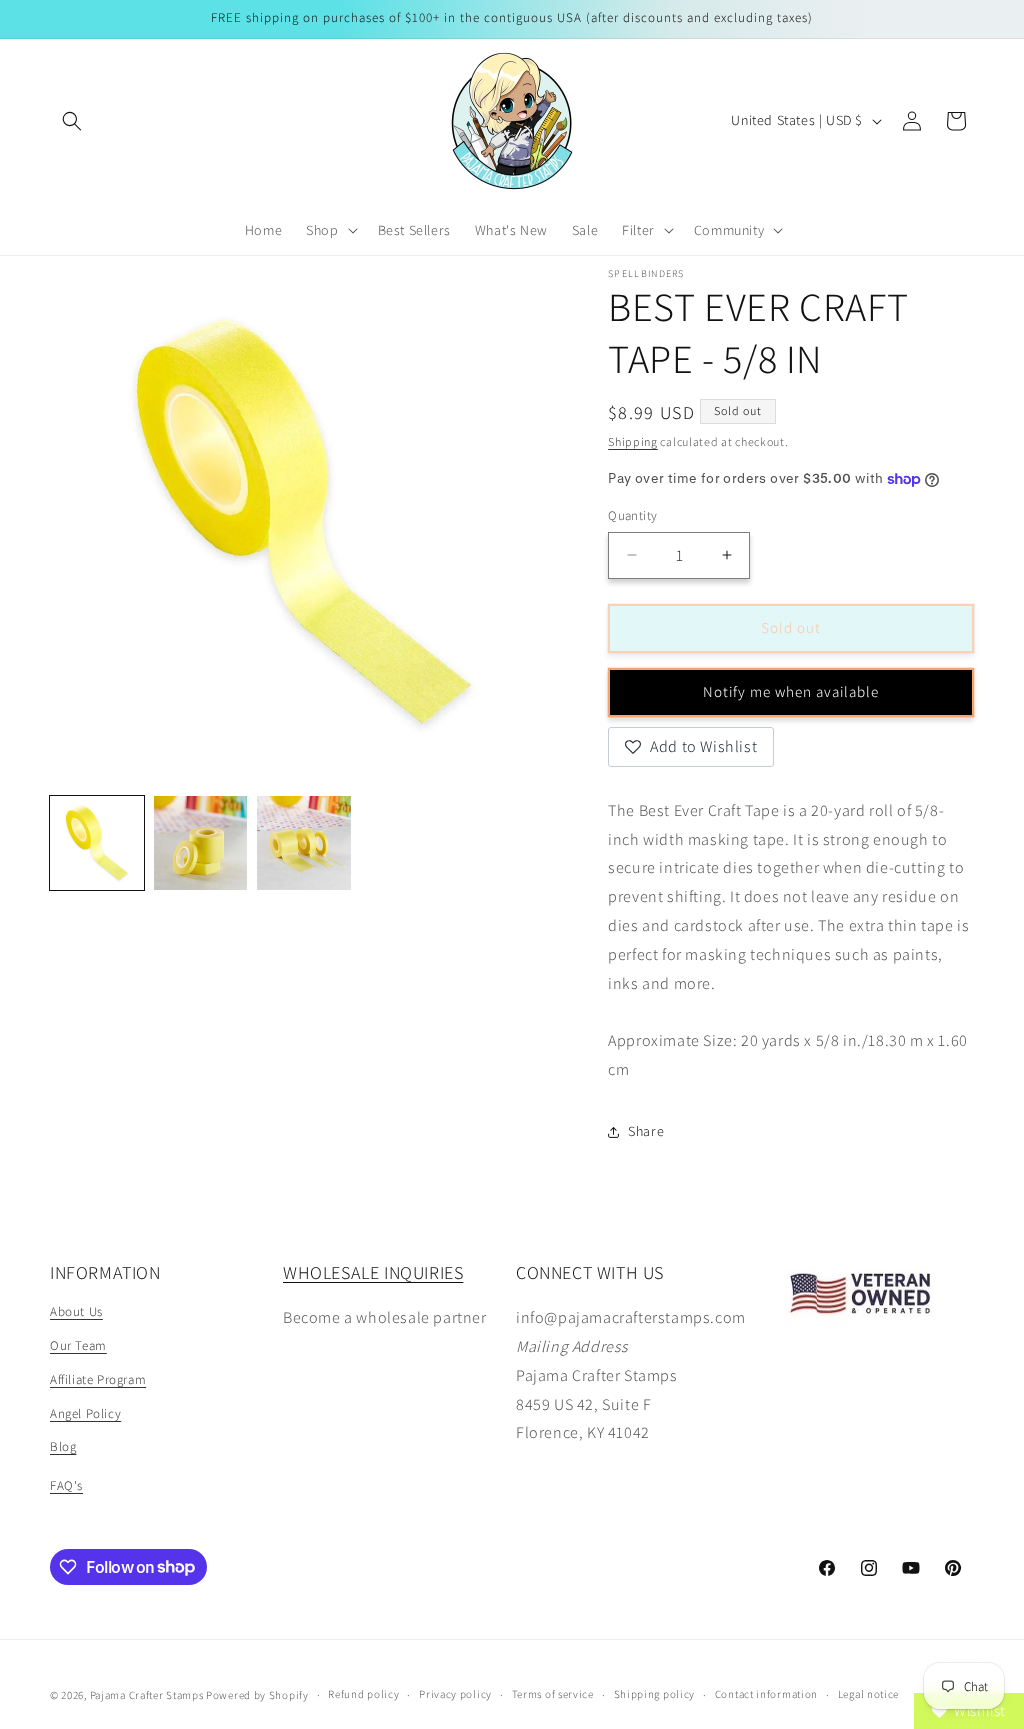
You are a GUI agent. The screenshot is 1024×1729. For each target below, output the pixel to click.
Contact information (766, 1694)
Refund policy (363, 1694)
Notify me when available (791, 691)
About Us (76, 1311)
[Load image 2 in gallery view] (201, 843)
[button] (72, 121)
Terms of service (553, 1694)
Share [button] (646, 1131)
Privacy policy (455, 1694)
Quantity (632, 515)
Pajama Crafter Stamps (147, 1695)
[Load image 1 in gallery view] (97, 843)
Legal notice (868, 1694)
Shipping (633, 441)
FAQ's (66, 1485)
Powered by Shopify (257, 1695)
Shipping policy (655, 1694)
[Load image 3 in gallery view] (304, 843)
